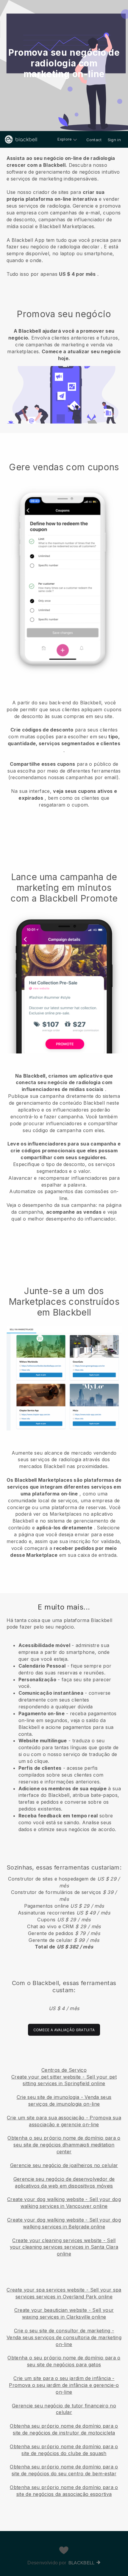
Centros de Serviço (64, 2070)
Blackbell (82, 2563)
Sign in (114, 140)
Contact (94, 140)
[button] (64, 215)
